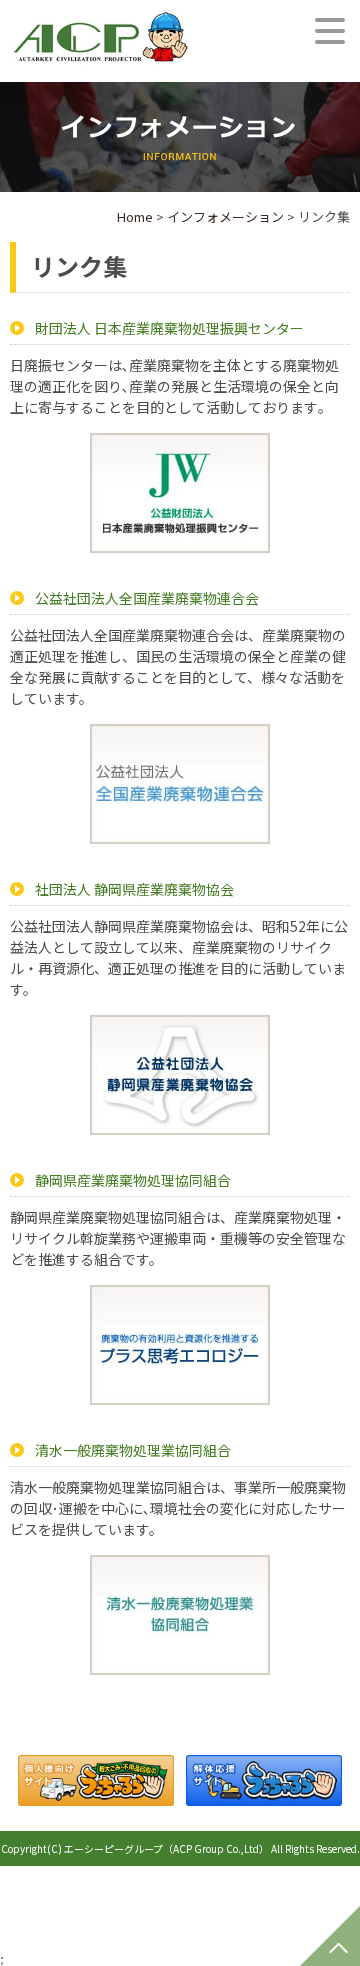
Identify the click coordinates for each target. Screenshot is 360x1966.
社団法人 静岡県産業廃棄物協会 (134, 889)
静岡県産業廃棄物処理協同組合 (133, 1180)
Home (135, 216)
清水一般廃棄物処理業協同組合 (133, 1450)
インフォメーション (225, 216)
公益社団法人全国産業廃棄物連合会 (147, 598)
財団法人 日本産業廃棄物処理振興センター (169, 328)
